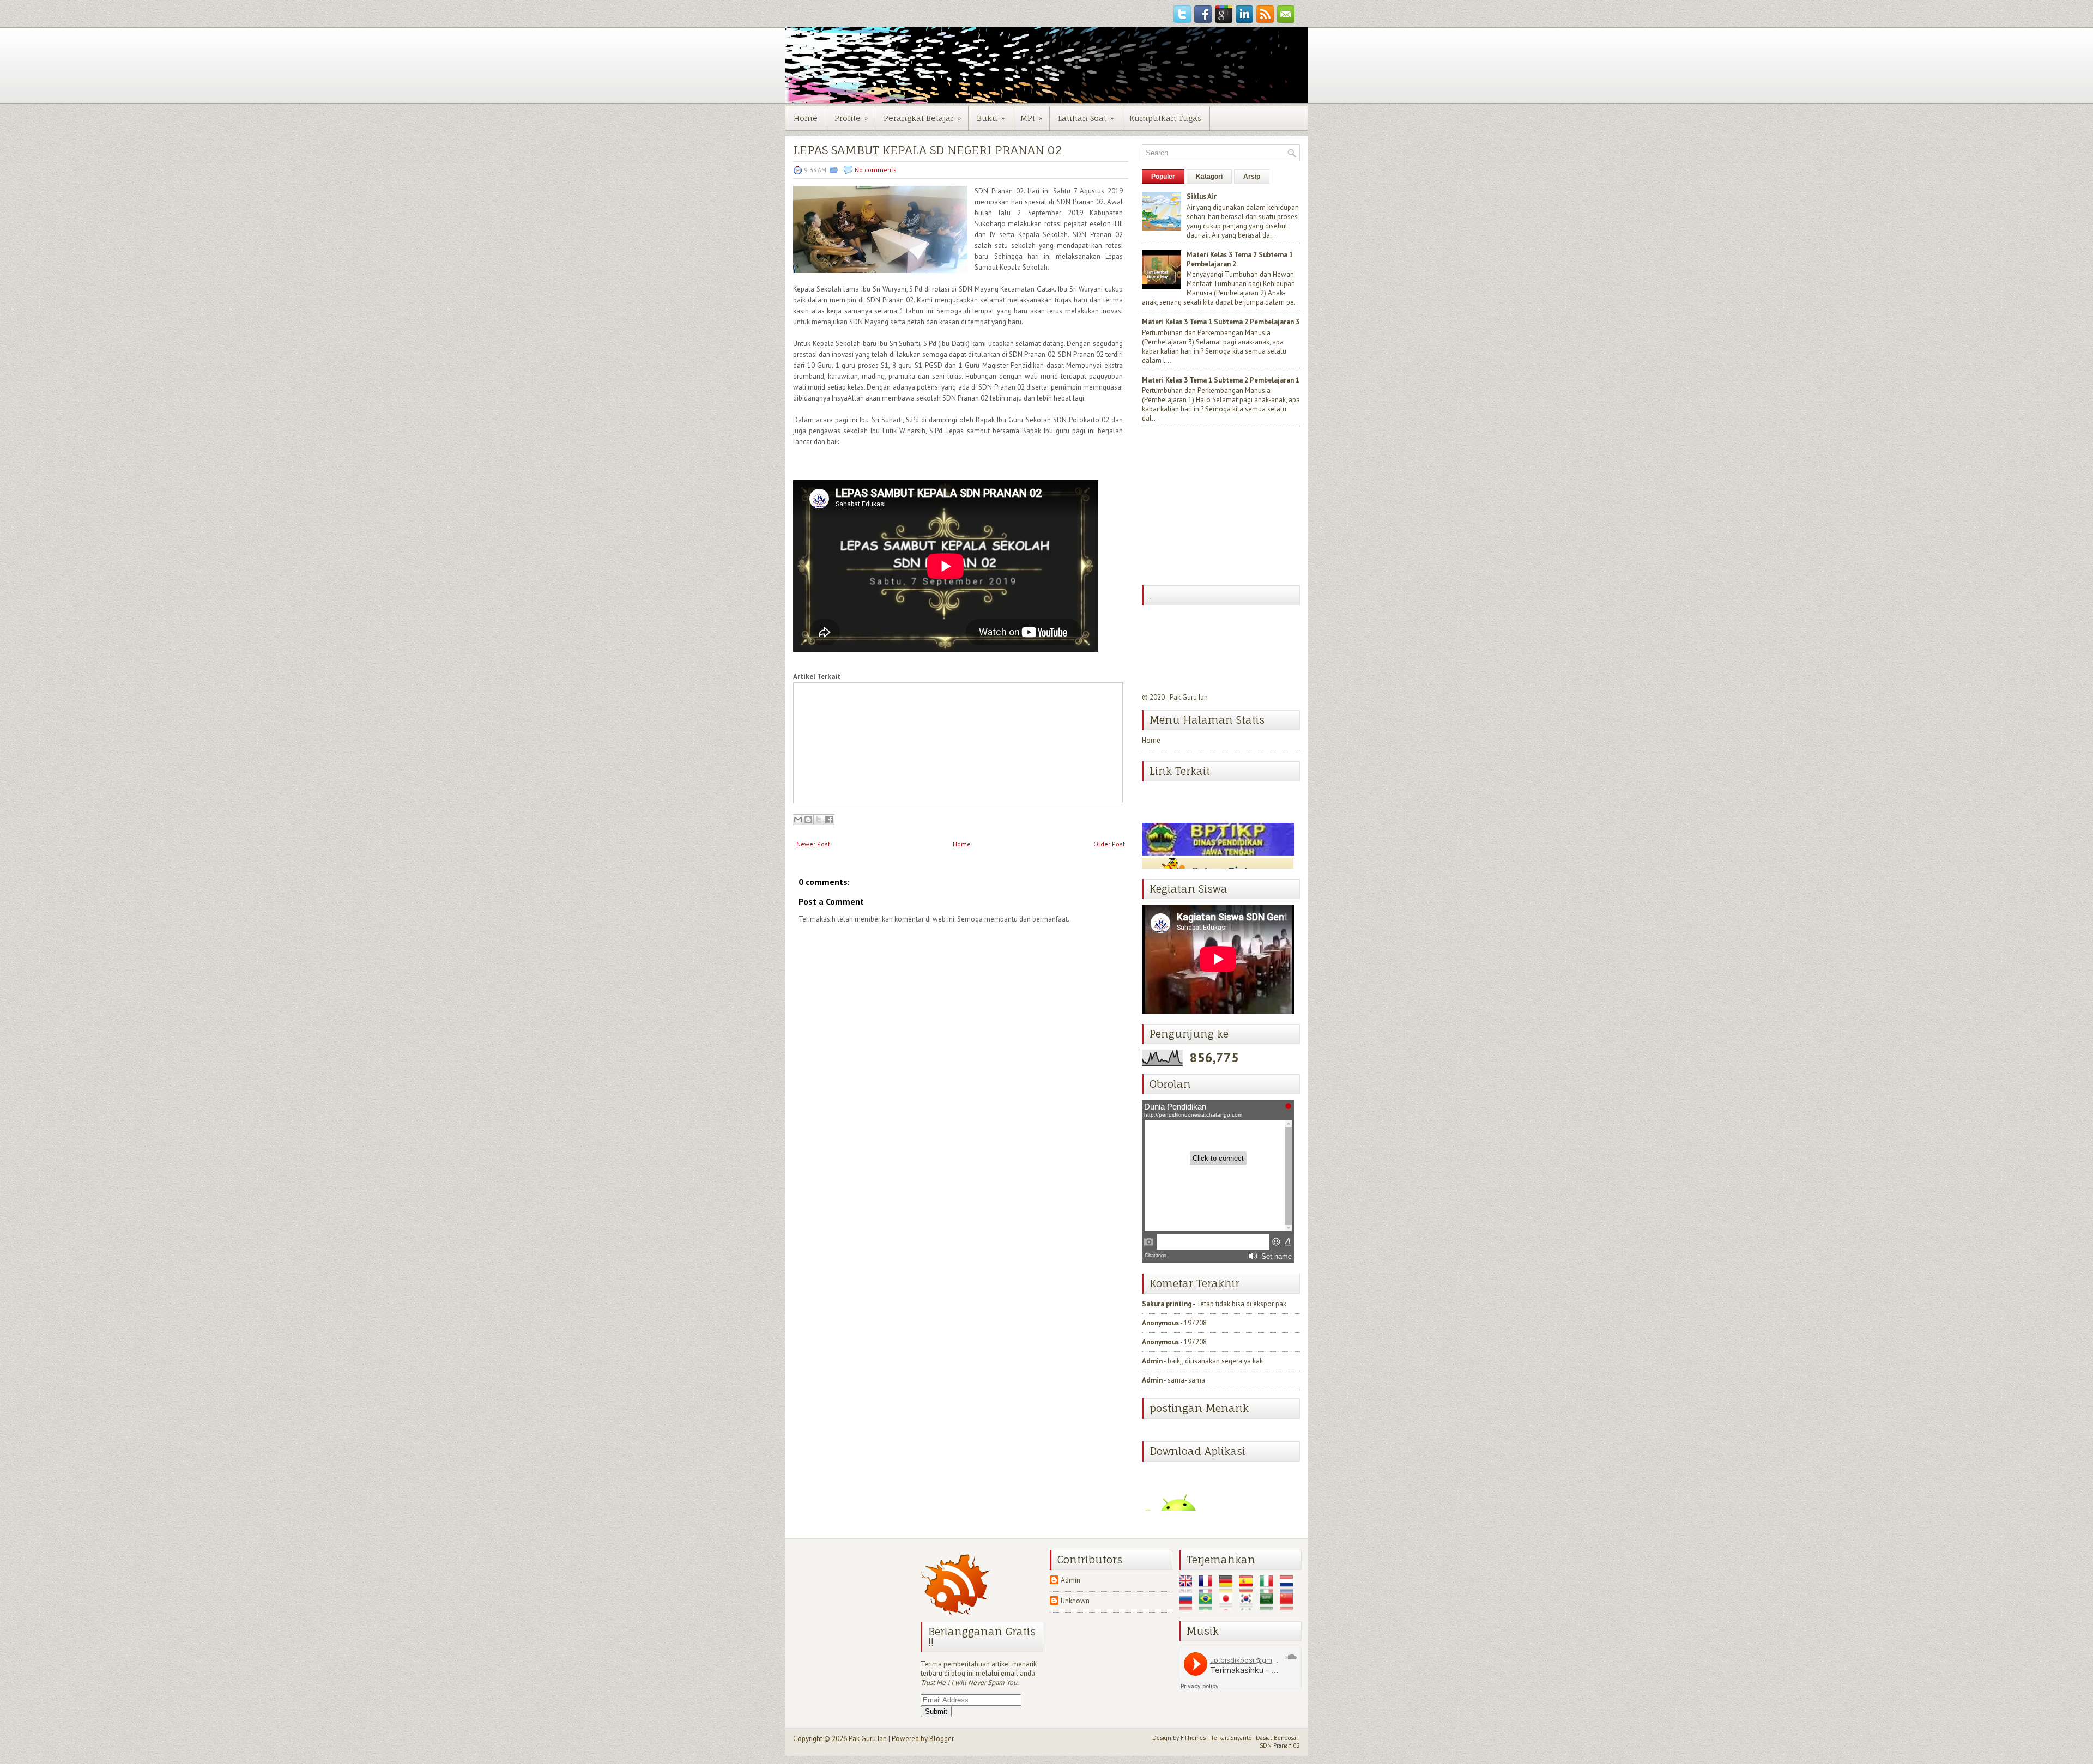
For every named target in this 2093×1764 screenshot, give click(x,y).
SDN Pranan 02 (1280, 1745)
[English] (1188, 1588)
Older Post (1109, 844)
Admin (1152, 1361)
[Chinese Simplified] (1289, 1606)
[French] (1208, 1588)
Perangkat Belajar (922, 118)
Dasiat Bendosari (1278, 1738)
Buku (991, 118)
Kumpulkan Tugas (1165, 118)
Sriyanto (1241, 1738)
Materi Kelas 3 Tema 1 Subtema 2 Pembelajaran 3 (1221, 322)
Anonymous (1160, 1323)
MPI (1031, 118)
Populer (1163, 177)
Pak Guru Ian (1189, 697)
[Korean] (1249, 1606)
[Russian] (1188, 1606)
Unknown (1075, 1601)
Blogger (942, 1739)
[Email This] (798, 820)
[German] (1229, 1588)
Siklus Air (1202, 196)
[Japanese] (1229, 1606)
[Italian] (1269, 1588)
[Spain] (1249, 1588)
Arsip (1252, 177)
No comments (876, 170)
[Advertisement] (1224, 507)
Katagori (1209, 177)
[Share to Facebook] (829, 820)
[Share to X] (819, 820)
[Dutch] (1289, 1588)
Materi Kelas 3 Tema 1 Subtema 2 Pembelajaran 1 (1221, 380)
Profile (851, 118)
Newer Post (813, 844)
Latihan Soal (1086, 118)
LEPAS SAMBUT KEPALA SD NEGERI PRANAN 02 (927, 150)
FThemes (1193, 1738)
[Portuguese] (1208, 1606)
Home (806, 118)
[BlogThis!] (808, 820)
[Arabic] (1269, 1606)
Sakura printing (1167, 1304)
